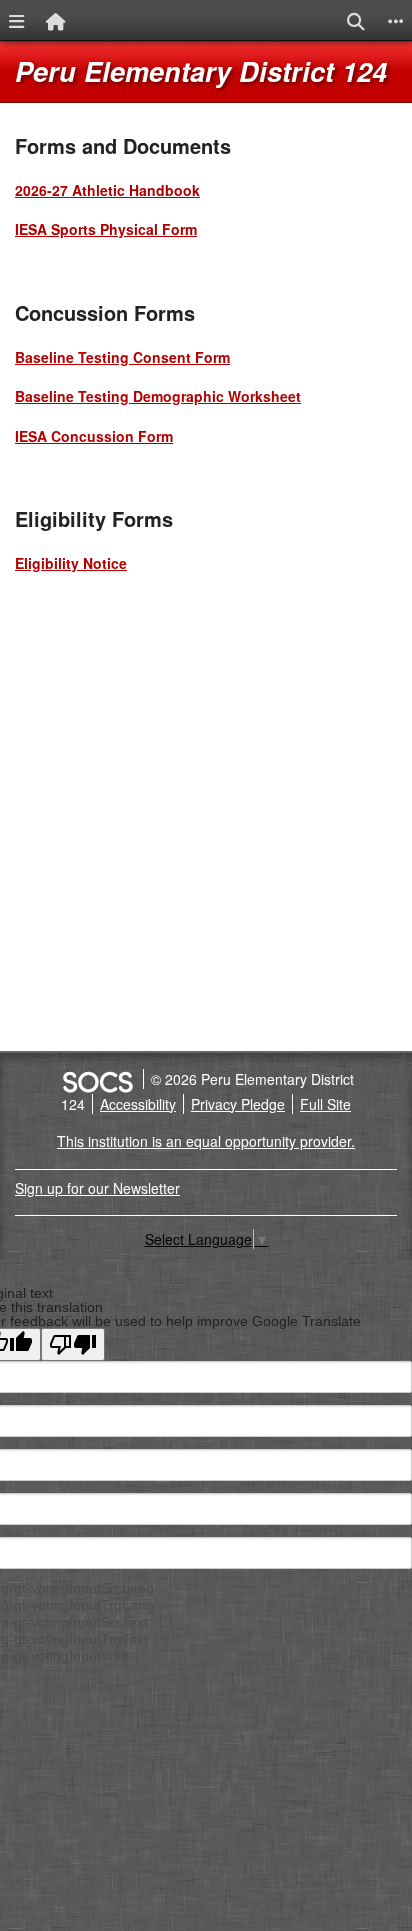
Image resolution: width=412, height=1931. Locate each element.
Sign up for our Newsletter (97, 1188)
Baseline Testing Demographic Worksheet (158, 396)
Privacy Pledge (238, 1104)
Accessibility (138, 1104)
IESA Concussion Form (94, 436)
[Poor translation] (73, 1344)
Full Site (325, 1104)
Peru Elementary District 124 (201, 71)
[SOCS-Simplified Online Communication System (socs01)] (97, 1079)
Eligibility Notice (71, 563)
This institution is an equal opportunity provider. (206, 1141)
